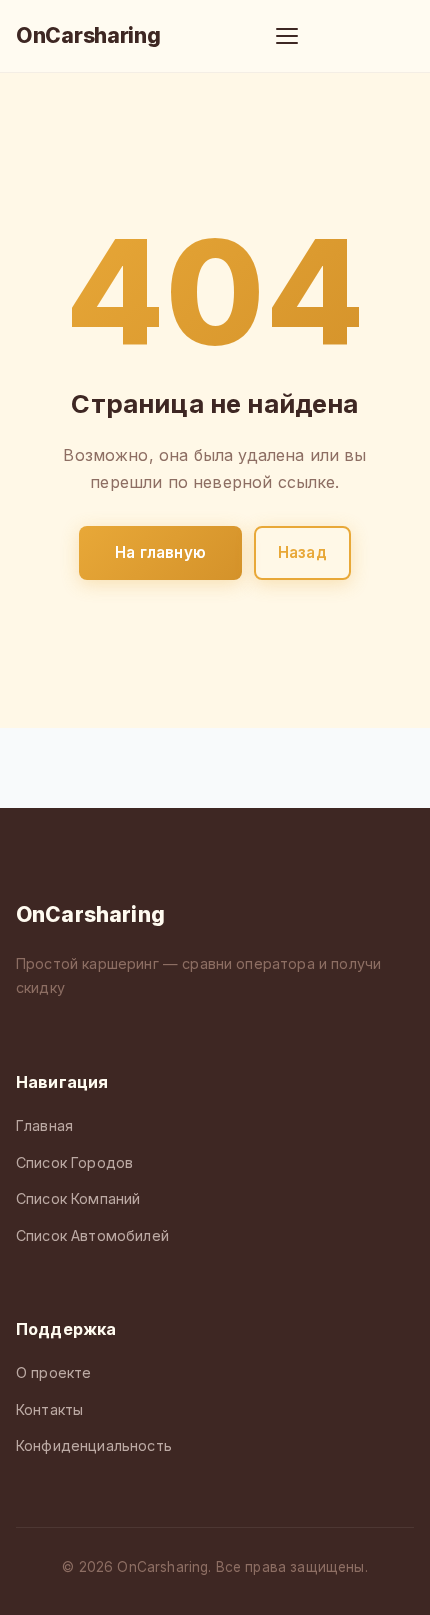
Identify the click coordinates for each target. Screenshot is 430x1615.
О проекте (53, 1372)
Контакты (49, 1409)
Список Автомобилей (92, 1235)
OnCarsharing (88, 35)
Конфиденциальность (94, 1445)
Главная (44, 1125)
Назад (302, 552)
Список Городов (74, 1162)
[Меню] (287, 36)
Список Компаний (78, 1198)
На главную (160, 552)
